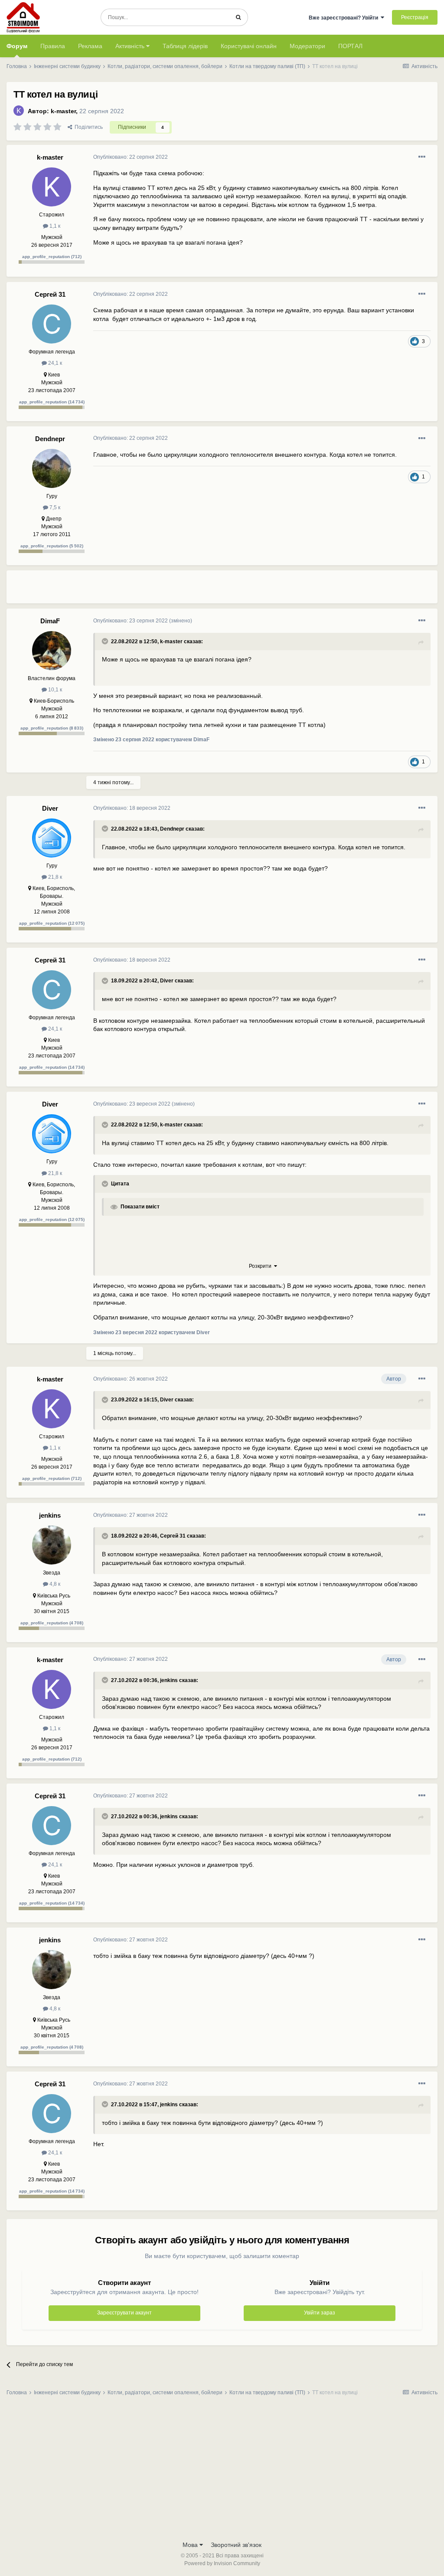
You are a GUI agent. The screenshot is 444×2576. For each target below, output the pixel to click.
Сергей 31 (50, 294)
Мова (191, 2545)
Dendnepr (50, 439)
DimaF (50, 621)
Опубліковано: (131, 157)
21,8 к (54, 877)
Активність (131, 46)
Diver (50, 808)
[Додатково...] (422, 157)
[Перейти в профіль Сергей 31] (52, 324)
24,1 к (54, 363)
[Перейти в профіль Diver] (52, 838)
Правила (53, 46)
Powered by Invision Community (222, 2563)
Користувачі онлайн (249, 46)
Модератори (307, 46)
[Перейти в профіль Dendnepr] (52, 468)
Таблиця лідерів (185, 46)
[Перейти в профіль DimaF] (52, 651)
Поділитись (87, 127)
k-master (63, 111)
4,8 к (54, 1584)
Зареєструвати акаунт (124, 2313)
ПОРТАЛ (350, 46)
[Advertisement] (195, 590)
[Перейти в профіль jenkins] (52, 1545)
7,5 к (54, 507)
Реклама (90, 46)
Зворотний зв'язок (236, 2545)
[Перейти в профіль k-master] (19, 111)
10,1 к (54, 690)
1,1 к (54, 226)
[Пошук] (238, 17)
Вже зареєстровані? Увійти (345, 18)
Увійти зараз (320, 2313)
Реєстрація (415, 17)
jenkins (50, 1515)
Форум (17, 46)
